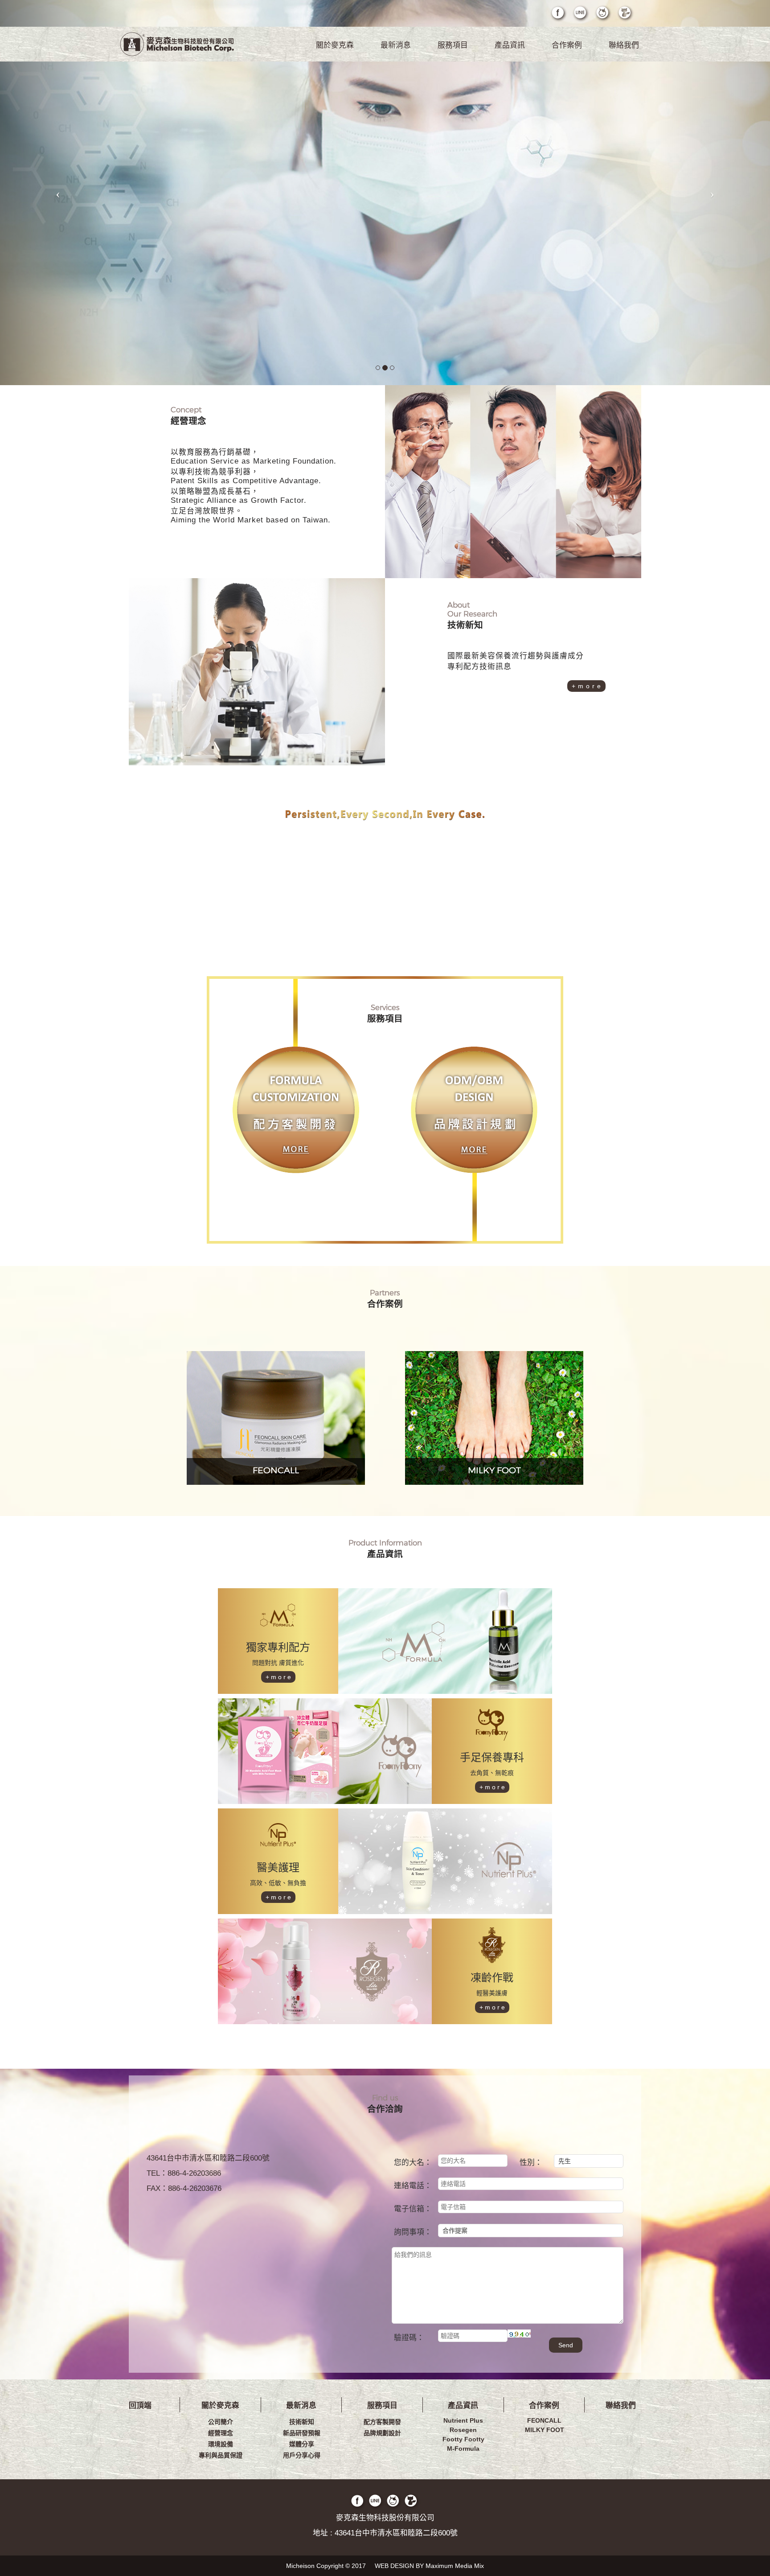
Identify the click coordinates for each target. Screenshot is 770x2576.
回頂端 (140, 2405)
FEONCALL (544, 2420)
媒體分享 (302, 2444)
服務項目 (453, 45)
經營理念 (221, 2433)
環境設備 (221, 2444)
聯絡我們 (624, 45)
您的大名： (413, 2163)
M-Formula (463, 2449)
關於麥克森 (335, 45)
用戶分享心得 (302, 2455)
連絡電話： (413, 2186)
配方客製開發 (382, 2422)
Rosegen (463, 2430)
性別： (531, 2163)
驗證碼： (409, 2338)
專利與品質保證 (221, 2455)
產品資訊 (510, 45)
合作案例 (567, 45)
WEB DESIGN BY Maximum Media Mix (429, 2566)
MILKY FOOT (545, 2430)
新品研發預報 (302, 2433)
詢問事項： (413, 2232)
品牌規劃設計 (382, 2433)
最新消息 (396, 45)
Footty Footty (463, 2439)
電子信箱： (413, 2209)
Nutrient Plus (463, 2420)
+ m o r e (586, 686)
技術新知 (302, 2422)
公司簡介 (221, 2422)
